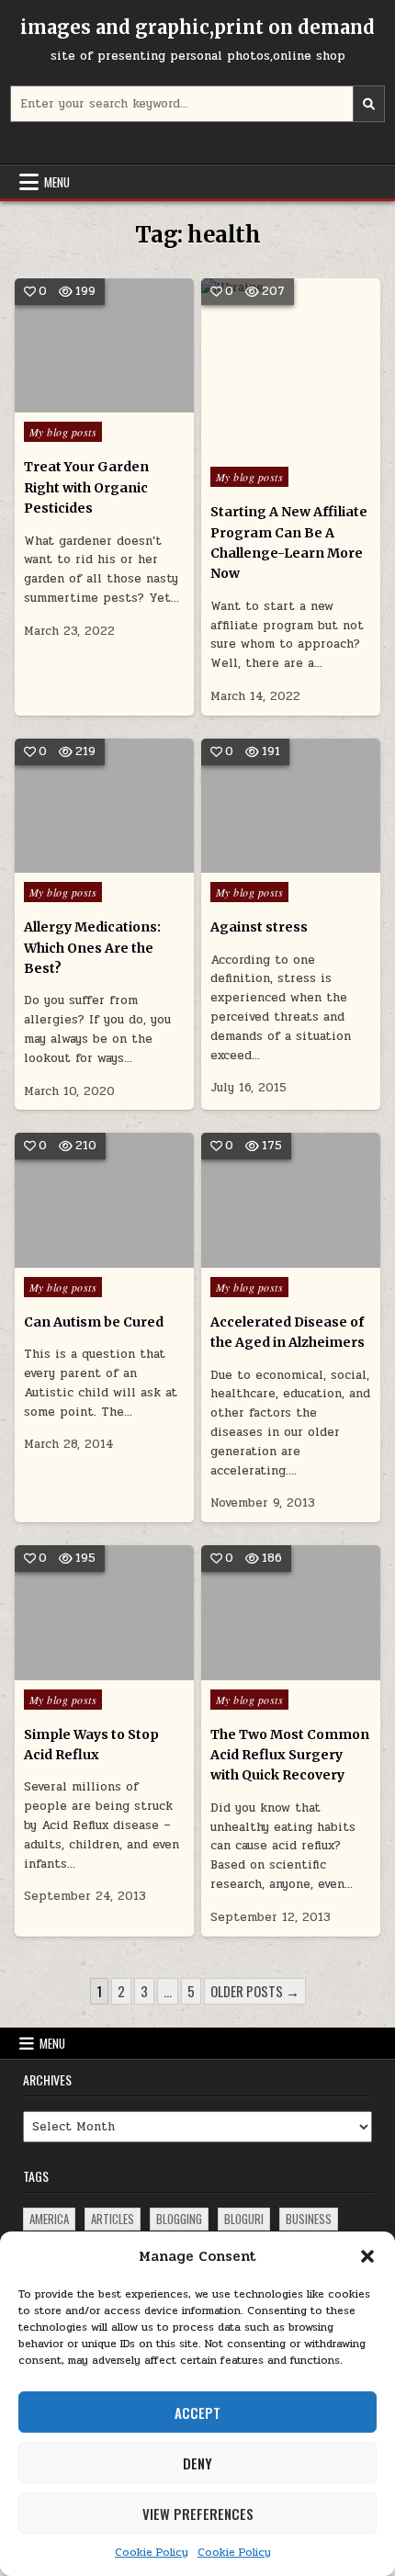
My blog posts (63, 432)
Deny (197, 2463)
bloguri (244, 2219)
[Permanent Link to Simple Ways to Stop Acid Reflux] (104, 1612)
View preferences (198, 2514)
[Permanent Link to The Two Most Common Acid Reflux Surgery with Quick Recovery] (291, 1612)
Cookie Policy (152, 2552)
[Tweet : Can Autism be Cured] (77, 1258)
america (49, 2219)
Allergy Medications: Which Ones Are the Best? (92, 948)
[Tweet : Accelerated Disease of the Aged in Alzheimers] (264, 1258)
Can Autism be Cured (94, 1322)
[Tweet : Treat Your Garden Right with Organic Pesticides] (77, 402)
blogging (179, 2219)
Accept (197, 2412)
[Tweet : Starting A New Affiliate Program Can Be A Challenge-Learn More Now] (252, 447)
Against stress (259, 927)
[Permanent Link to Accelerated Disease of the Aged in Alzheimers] (291, 1200)
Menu (57, 182)
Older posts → (255, 1991)
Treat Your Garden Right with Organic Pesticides (86, 487)
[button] (367, 2256)
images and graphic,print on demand (197, 27)
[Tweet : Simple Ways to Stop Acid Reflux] (77, 1670)
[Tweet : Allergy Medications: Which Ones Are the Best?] (77, 863)
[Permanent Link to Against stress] (291, 806)
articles (113, 2219)
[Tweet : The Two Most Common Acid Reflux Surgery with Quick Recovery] (264, 1670)
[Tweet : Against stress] (264, 863)
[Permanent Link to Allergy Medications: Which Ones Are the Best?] (104, 806)
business (309, 2219)
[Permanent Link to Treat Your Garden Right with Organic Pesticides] (104, 345)
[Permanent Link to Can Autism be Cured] (104, 1200)
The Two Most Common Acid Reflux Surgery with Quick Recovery (290, 1755)
